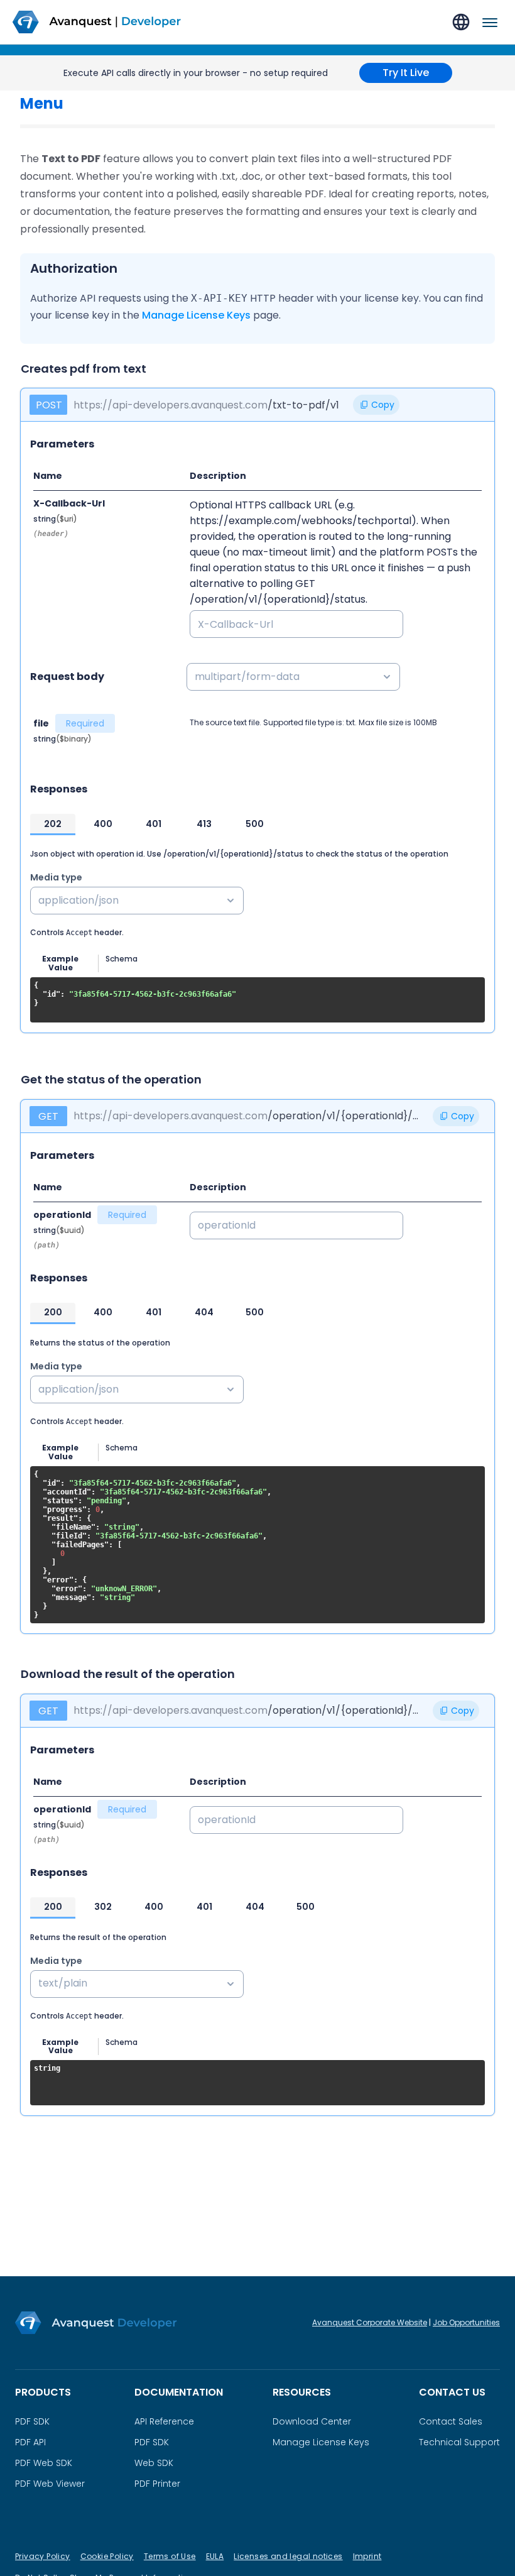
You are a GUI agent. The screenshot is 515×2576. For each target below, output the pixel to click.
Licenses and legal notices (288, 2556)
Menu (42, 104)
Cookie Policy (107, 2556)
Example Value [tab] (60, 963)
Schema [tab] (122, 959)
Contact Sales (451, 2421)
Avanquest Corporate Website (370, 2322)
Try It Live (406, 73)
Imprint (367, 2556)
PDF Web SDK (44, 2463)
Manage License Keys (196, 315)
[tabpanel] (257, 1000)
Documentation (179, 2392)
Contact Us (452, 2392)
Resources (302, 2392)
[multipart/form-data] (336, 677)
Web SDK (154, 2463)
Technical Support (459, 2442)
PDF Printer (157, 2484)
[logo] (104, 22)
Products (43, 2392)
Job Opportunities (466, 2322)
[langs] (461, 22)
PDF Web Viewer (50, 2484)
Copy (383, 405)
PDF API (30, 2442)
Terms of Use (170, 2556)
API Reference (164, 2421)
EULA (215, 2556)
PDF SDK (32, 2421)
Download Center (312, 2421)
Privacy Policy (43, 2556)
